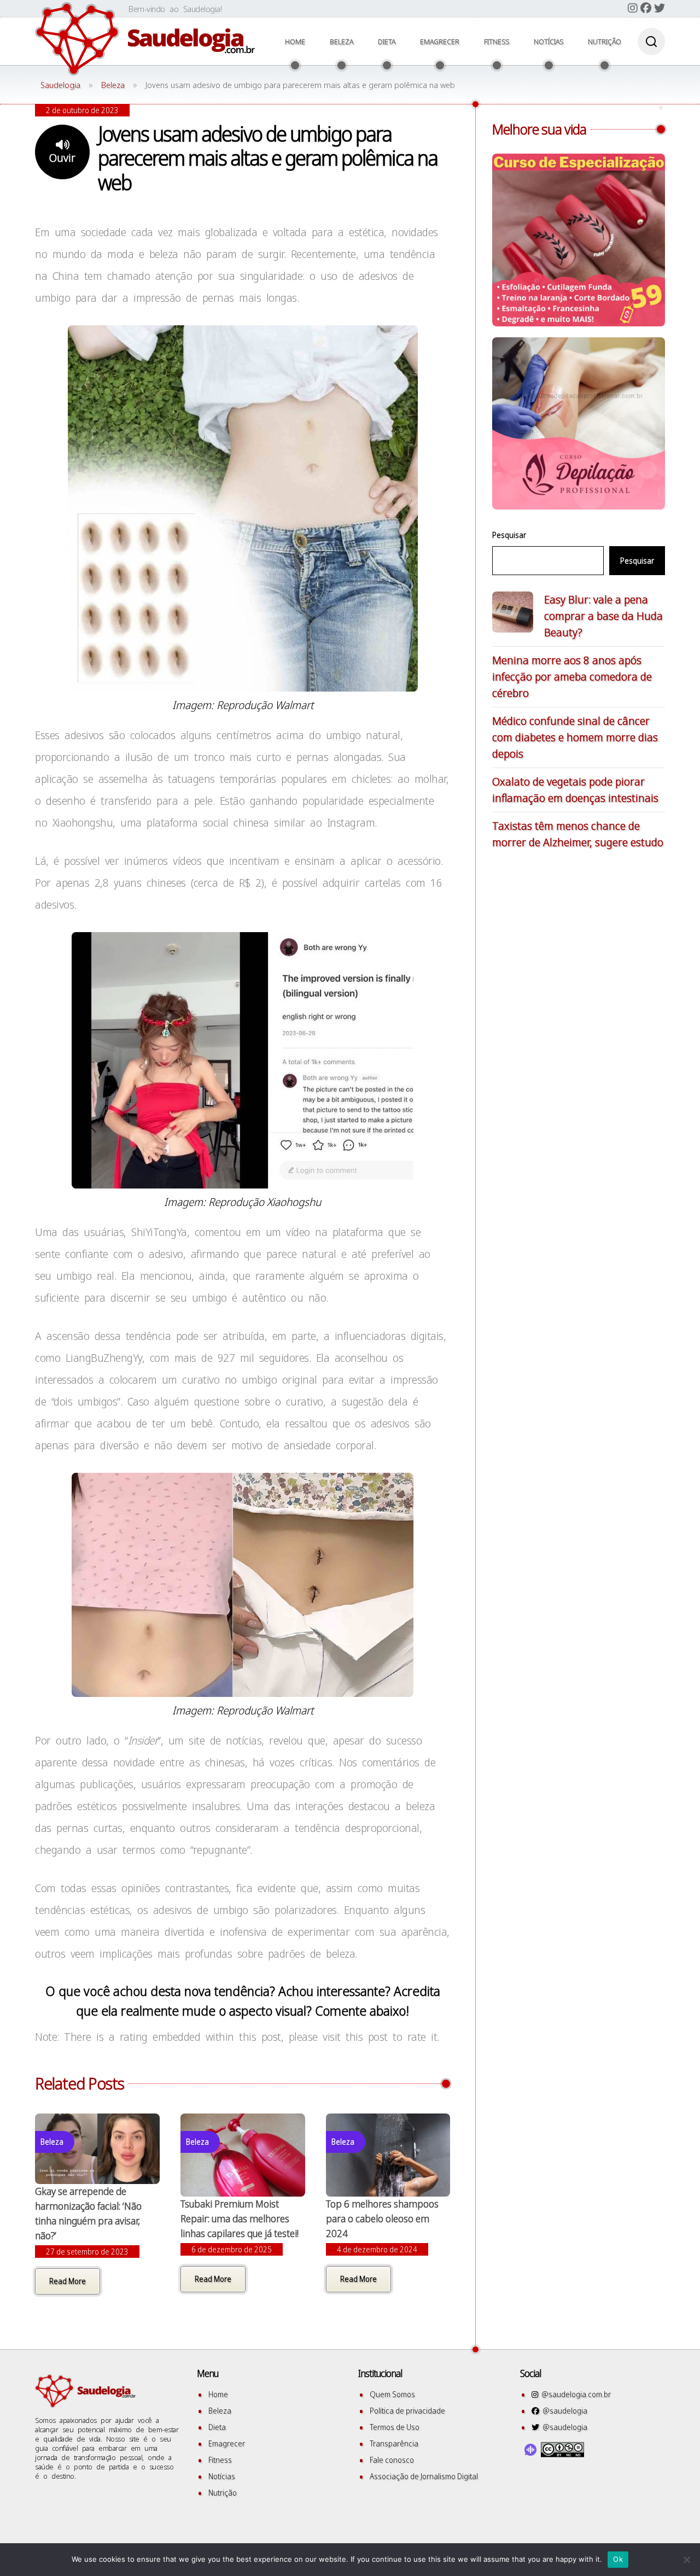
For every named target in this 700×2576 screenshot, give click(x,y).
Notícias (549, 42)
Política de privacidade (407, 2411)
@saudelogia (563, 2411)
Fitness (497, 42)
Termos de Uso (395, 2427)
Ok (618, 2559)
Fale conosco (392, 2460)
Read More (68, 2281)
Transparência (394, 2443)
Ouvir (62, 158)
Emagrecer (440, 42)
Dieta (387, 42)
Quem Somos (392, 2394)
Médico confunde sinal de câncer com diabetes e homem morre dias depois (575, 737)
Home (295, 42)
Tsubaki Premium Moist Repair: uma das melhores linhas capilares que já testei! (240, 2218)
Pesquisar (509, 535)
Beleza (342, 42)
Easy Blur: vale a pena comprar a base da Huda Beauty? (603, 616)
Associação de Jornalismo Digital (424, 2476)
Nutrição (605, 42)
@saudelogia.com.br (574, 2394)
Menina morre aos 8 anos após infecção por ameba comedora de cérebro (572, 677)
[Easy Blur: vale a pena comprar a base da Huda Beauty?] (513, 614)
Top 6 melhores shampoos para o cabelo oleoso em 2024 (382, 2218)
